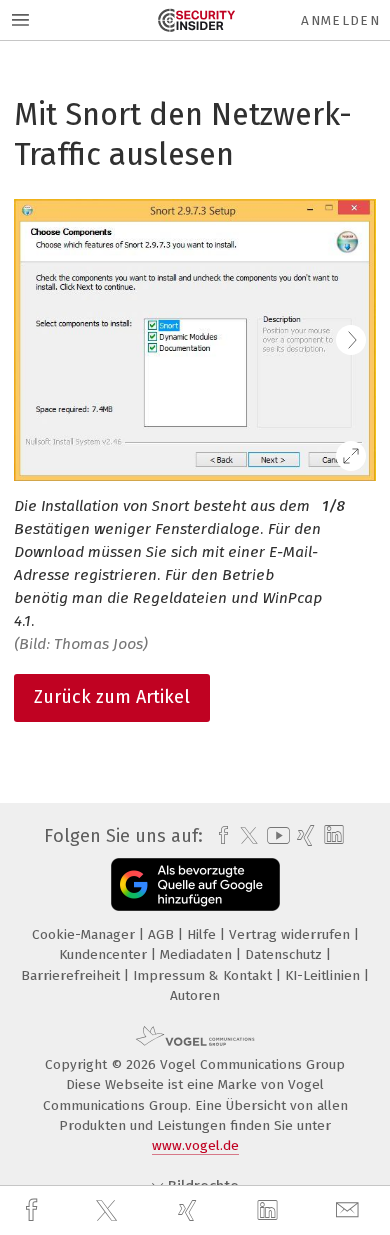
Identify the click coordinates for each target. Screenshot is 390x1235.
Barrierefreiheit (72, 975)
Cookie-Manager (85, 934)
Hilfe (203, 934)
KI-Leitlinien (324, 975)
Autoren (195, 995)
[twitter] (109, 1211)
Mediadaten (198, 954)
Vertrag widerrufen (291, 934)
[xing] (190, 1210)
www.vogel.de (195, 1145)
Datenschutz (285, 954)
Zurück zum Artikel (112, 697)
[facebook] (34, 1210)
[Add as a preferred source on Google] (195, 884)
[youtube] (275, 835)
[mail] (350, 1210)
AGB (163, 934)
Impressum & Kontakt (204, 975)
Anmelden (340, 20)
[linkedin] (270, 1211)
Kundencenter (105, 954)
